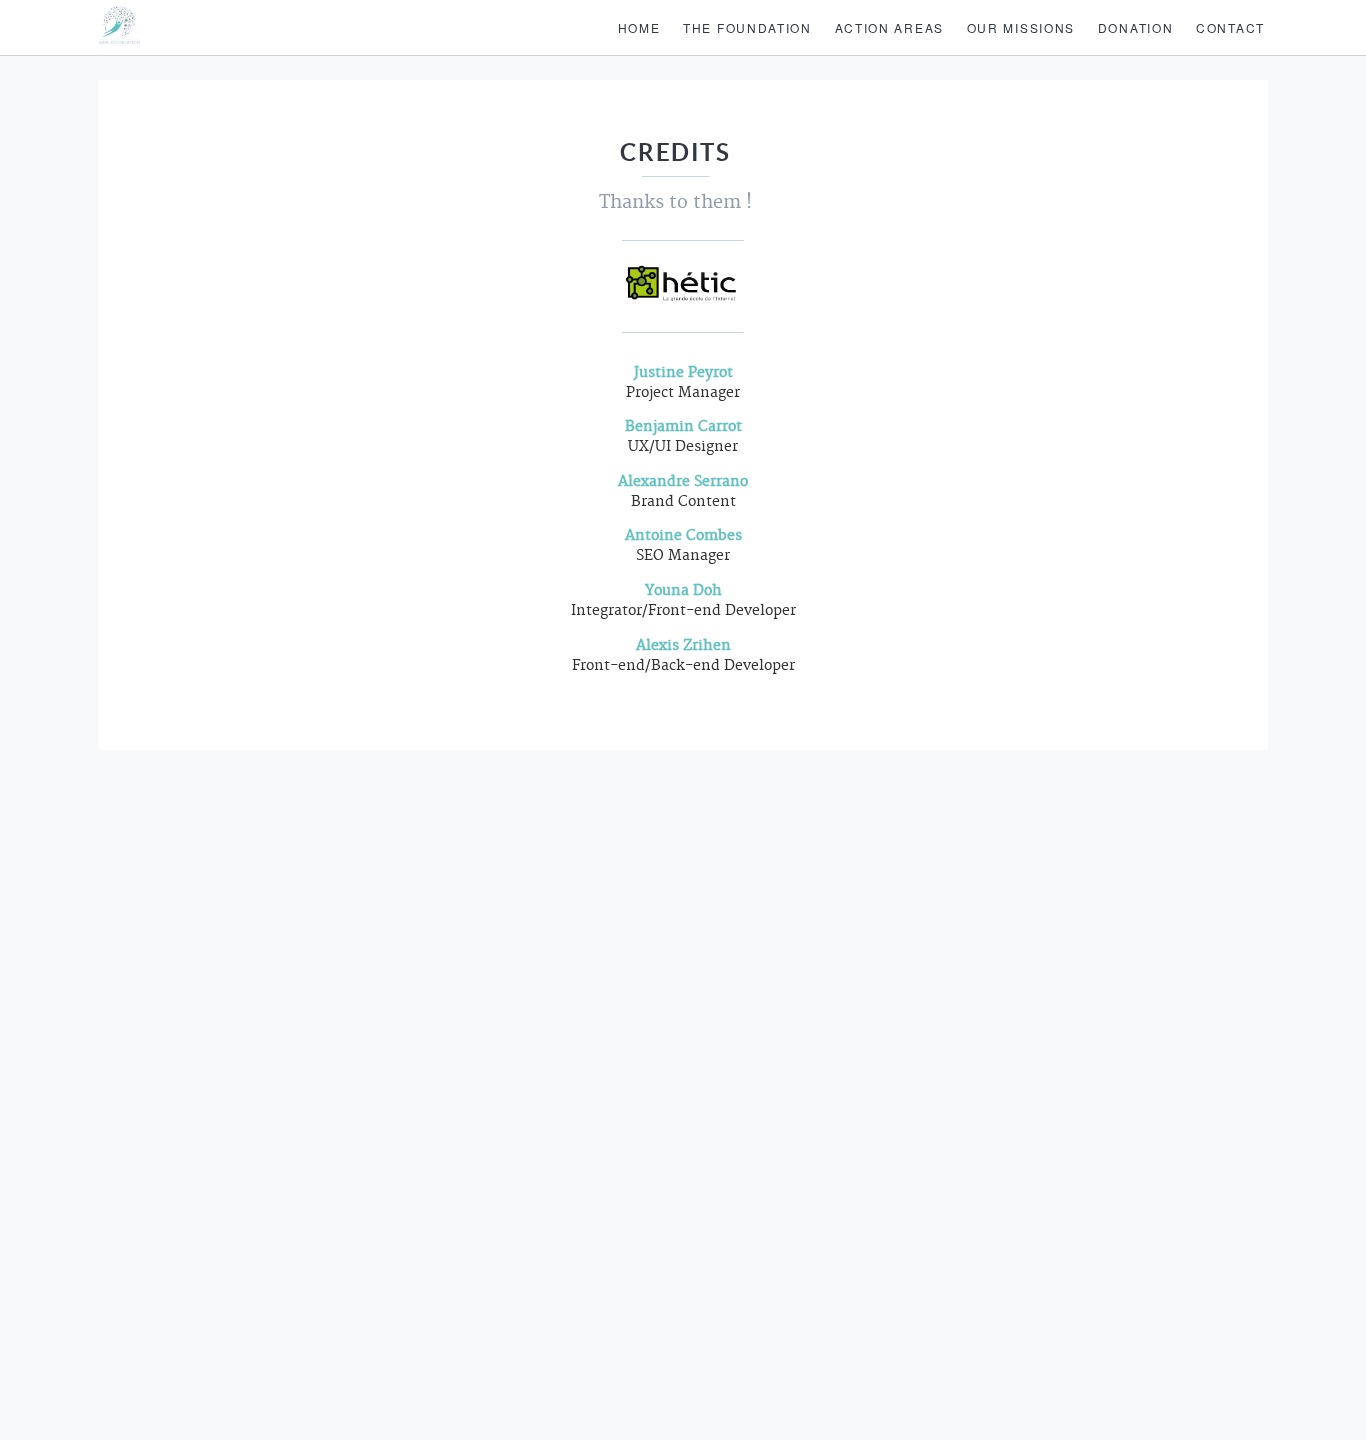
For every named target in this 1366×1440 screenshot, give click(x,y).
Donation (1136, 27)
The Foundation (747, 27)
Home (639, 27)
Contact (1230, 27)
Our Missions (1021, 27)
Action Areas (889, 27)
